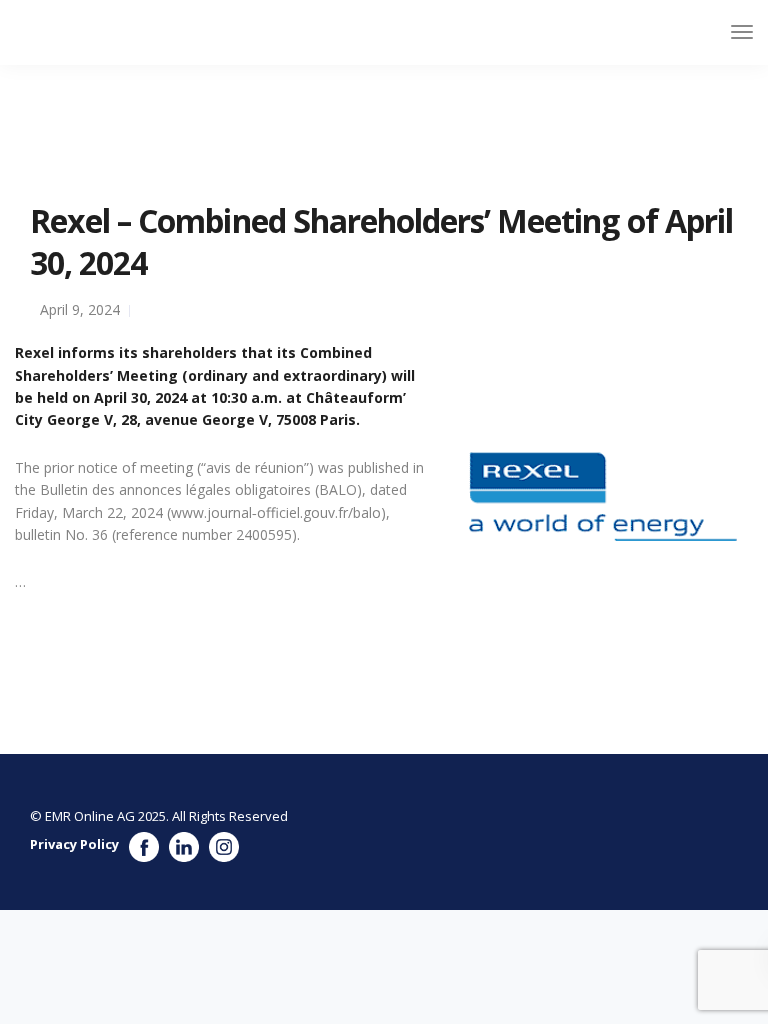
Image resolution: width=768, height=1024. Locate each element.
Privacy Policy (74, 844)
